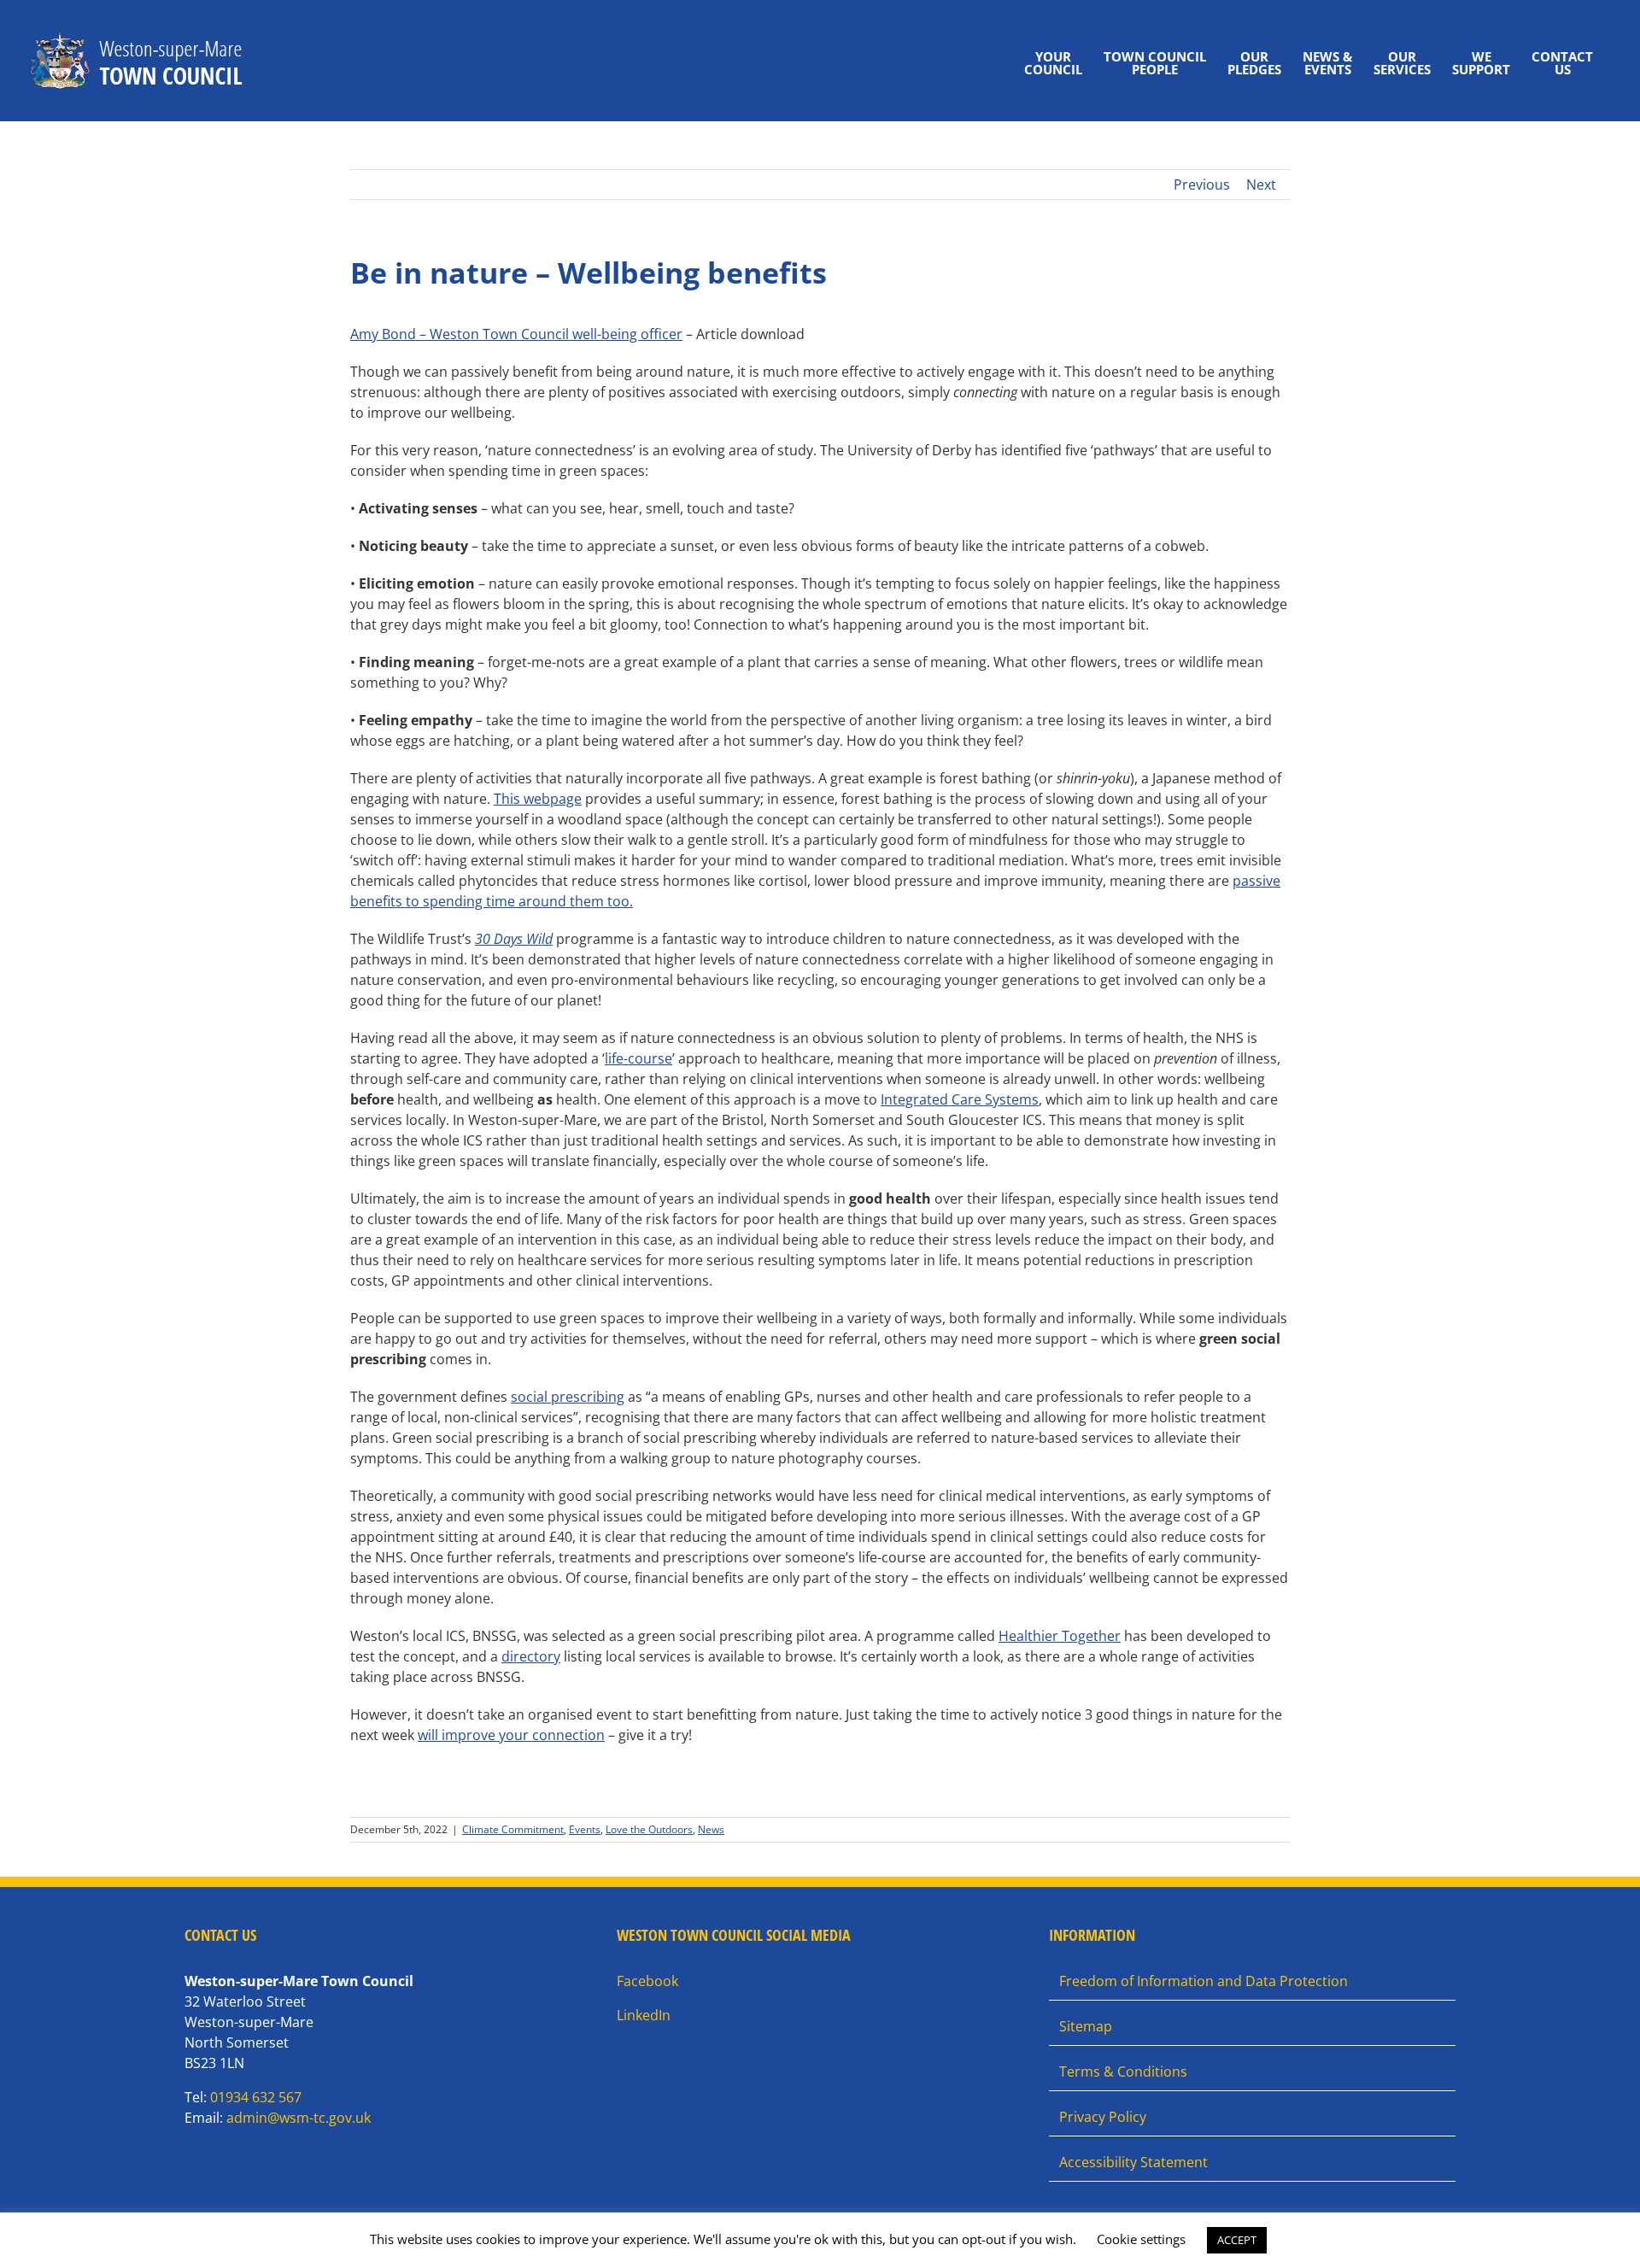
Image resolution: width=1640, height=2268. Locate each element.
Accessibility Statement (1133, 2162)
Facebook (647, 1981)
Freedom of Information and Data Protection (1204, 1981)
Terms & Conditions (1123, 2072)
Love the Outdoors (649, 1829)
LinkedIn (644, 2015)
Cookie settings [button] (1141, 2239)
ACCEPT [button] (1237, 2240)
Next (1261, 185)
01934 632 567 (256, 2097)
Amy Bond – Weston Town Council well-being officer (516, 334)
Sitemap (1086, 2026)
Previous (1202, 185)
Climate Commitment (513, 1829)
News (711, 1829)
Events (585, 1829)
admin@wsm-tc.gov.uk (299, 2118)
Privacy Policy (1103, 2117)
